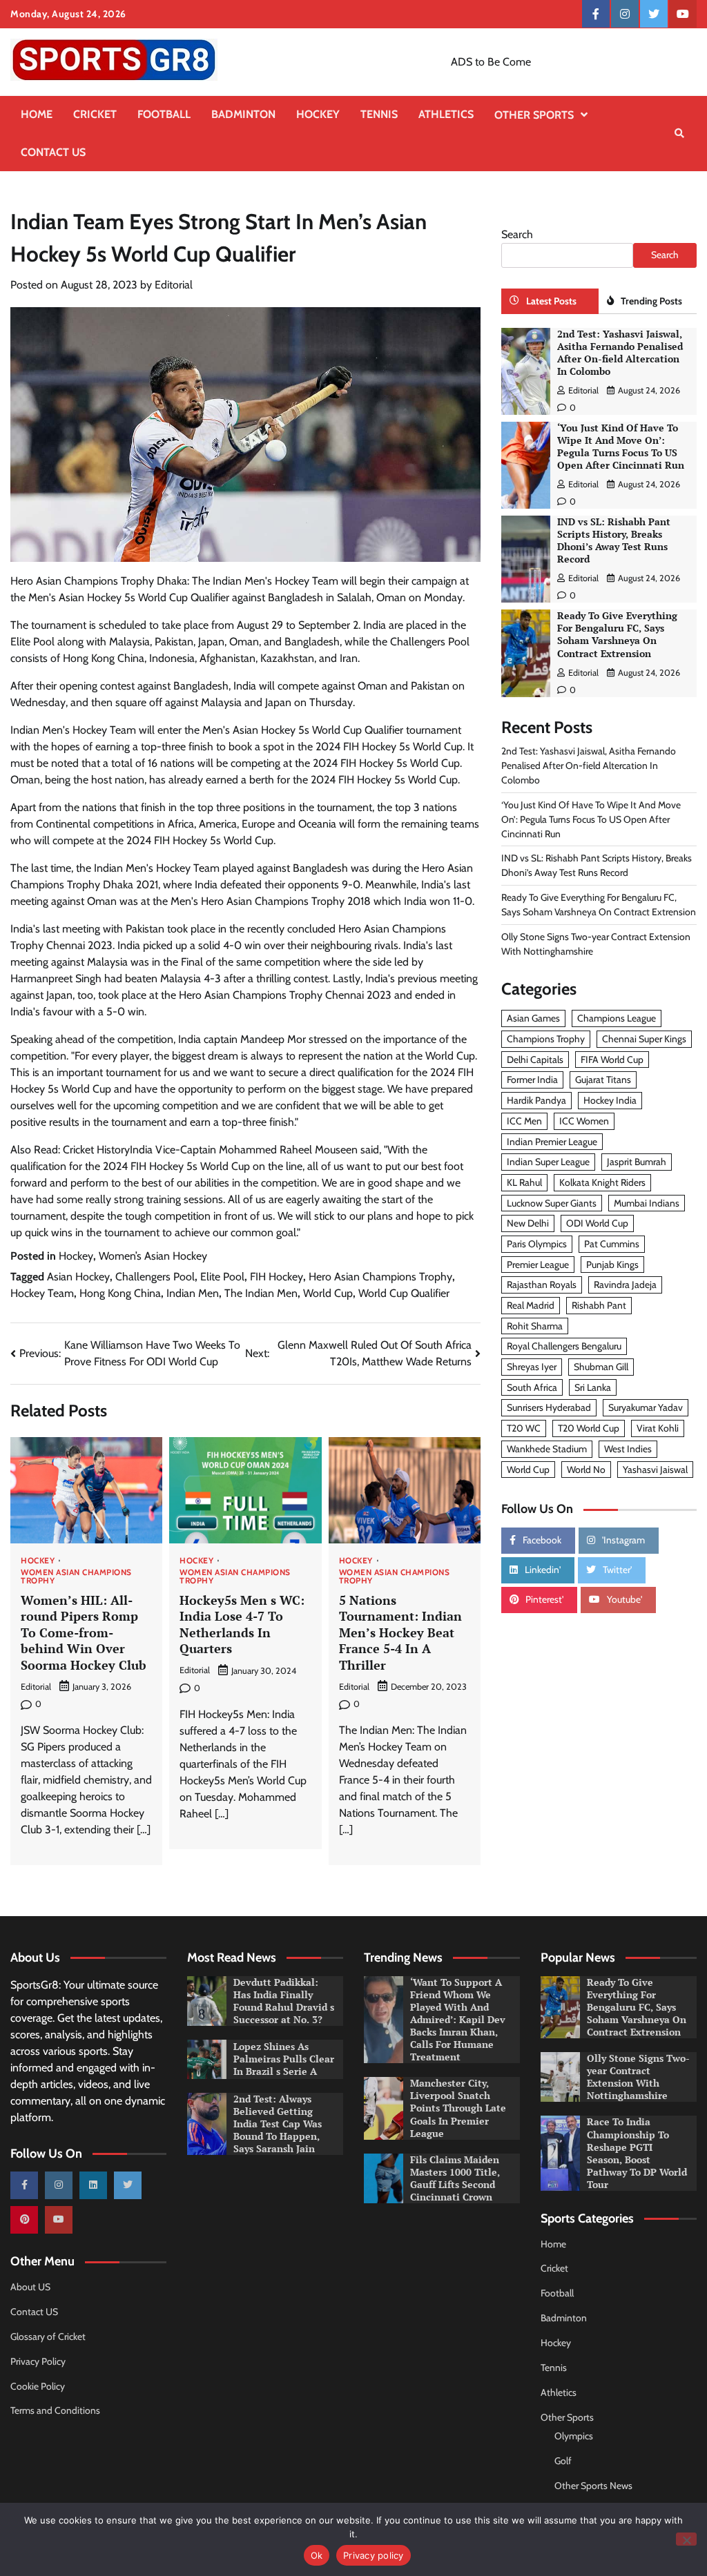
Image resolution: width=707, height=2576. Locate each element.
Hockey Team (42, 1293)
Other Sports (534, 115)
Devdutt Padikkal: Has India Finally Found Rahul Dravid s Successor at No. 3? (284, 2001)
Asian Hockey (78, 1277)
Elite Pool (222, 1277)
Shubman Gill (601, 1367)
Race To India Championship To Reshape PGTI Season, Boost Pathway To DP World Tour (637, 2153)
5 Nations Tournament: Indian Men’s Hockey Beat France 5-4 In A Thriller (400, 1632)
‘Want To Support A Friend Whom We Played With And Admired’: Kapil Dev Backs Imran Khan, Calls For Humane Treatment (458, 2020)
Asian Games (533, 1018)
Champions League (617, 1018)
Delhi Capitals (535, 1060)
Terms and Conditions (55, 2410)
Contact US (53, 152)
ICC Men (524, 1121)
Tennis (379, 114)
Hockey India (610, 1100)
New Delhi (528, 1223)
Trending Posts (651, 301)
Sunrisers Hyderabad (549, 1407)
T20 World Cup (589, 1428)
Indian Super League (548, 1162)
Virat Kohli (658, 1428)
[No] (686, 2539)
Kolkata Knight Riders (602, 1182)
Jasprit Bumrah (637, 1162)
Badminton (243, 114)
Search (517, 234)
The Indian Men (261, 1293)
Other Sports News (593, 2486)
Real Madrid (531, 1305)
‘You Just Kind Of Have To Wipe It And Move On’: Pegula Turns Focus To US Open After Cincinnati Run (621, 447)
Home (37, 114)
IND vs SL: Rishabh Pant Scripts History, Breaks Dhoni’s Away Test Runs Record (614, 540)
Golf (563, 2461)
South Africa (532, 1387)
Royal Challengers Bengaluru (564, 1346)
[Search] (679, 133)
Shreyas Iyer (532, 1367)
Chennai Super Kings (644, 1039)
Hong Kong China (120, 1293)
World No (586, 1470)
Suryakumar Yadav (646, 1407)
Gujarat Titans (603, 1080)
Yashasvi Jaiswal (655, 1470)
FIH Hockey (277, 1277)
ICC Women (584, 1121)
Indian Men (193, 1293)
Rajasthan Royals (542, 1285)
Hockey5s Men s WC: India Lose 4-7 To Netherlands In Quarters (242, 1624)
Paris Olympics (537, 1244)
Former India (532, 1080)
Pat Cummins (612, 1244)
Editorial (174, 285)
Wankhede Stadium (547, 1449)
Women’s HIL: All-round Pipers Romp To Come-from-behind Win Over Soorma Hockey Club (84, 1632)
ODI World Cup (597, 1223)
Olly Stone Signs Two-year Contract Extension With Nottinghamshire (638, 2077)
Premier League (538, 1265)
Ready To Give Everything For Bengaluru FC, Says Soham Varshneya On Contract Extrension (617, 634)
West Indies (628, 1449)
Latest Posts (551, 301)
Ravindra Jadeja (625, 1285)
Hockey (318, 114)
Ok (317, 2555)
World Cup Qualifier (404, 1293)
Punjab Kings (612, 1265)
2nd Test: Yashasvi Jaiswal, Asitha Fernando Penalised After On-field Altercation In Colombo (620, 353)
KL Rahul (524, 1182)
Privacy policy (374, 2555)
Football (164, 114)
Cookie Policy (38, 2386)
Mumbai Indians (647, 1203)
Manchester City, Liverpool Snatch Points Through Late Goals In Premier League (458, 2108)
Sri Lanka (593, 1387)
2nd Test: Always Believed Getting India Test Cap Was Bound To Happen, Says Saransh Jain (278, 2124)
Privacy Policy (38, 2361)
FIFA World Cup (612, 1060)
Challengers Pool (155, 1277)
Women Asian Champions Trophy (76, 1577)
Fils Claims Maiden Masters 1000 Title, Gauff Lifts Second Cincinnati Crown (455, 2178)
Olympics (574, 2436)
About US (30, 2287)
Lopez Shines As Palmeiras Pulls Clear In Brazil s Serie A (284, 2059)
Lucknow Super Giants (552, 1203)
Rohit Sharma (535, 1326)
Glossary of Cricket (48, 2336)
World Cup (328, 1293)
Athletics (446, 114)
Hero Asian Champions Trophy (380, 1277)
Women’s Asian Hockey (153, 1256)
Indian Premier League (552, 1142)
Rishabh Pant (599, 1305)
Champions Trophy (546, 1039)
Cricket (95, 114)
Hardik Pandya (536, 1100)
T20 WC (524, 1428)
